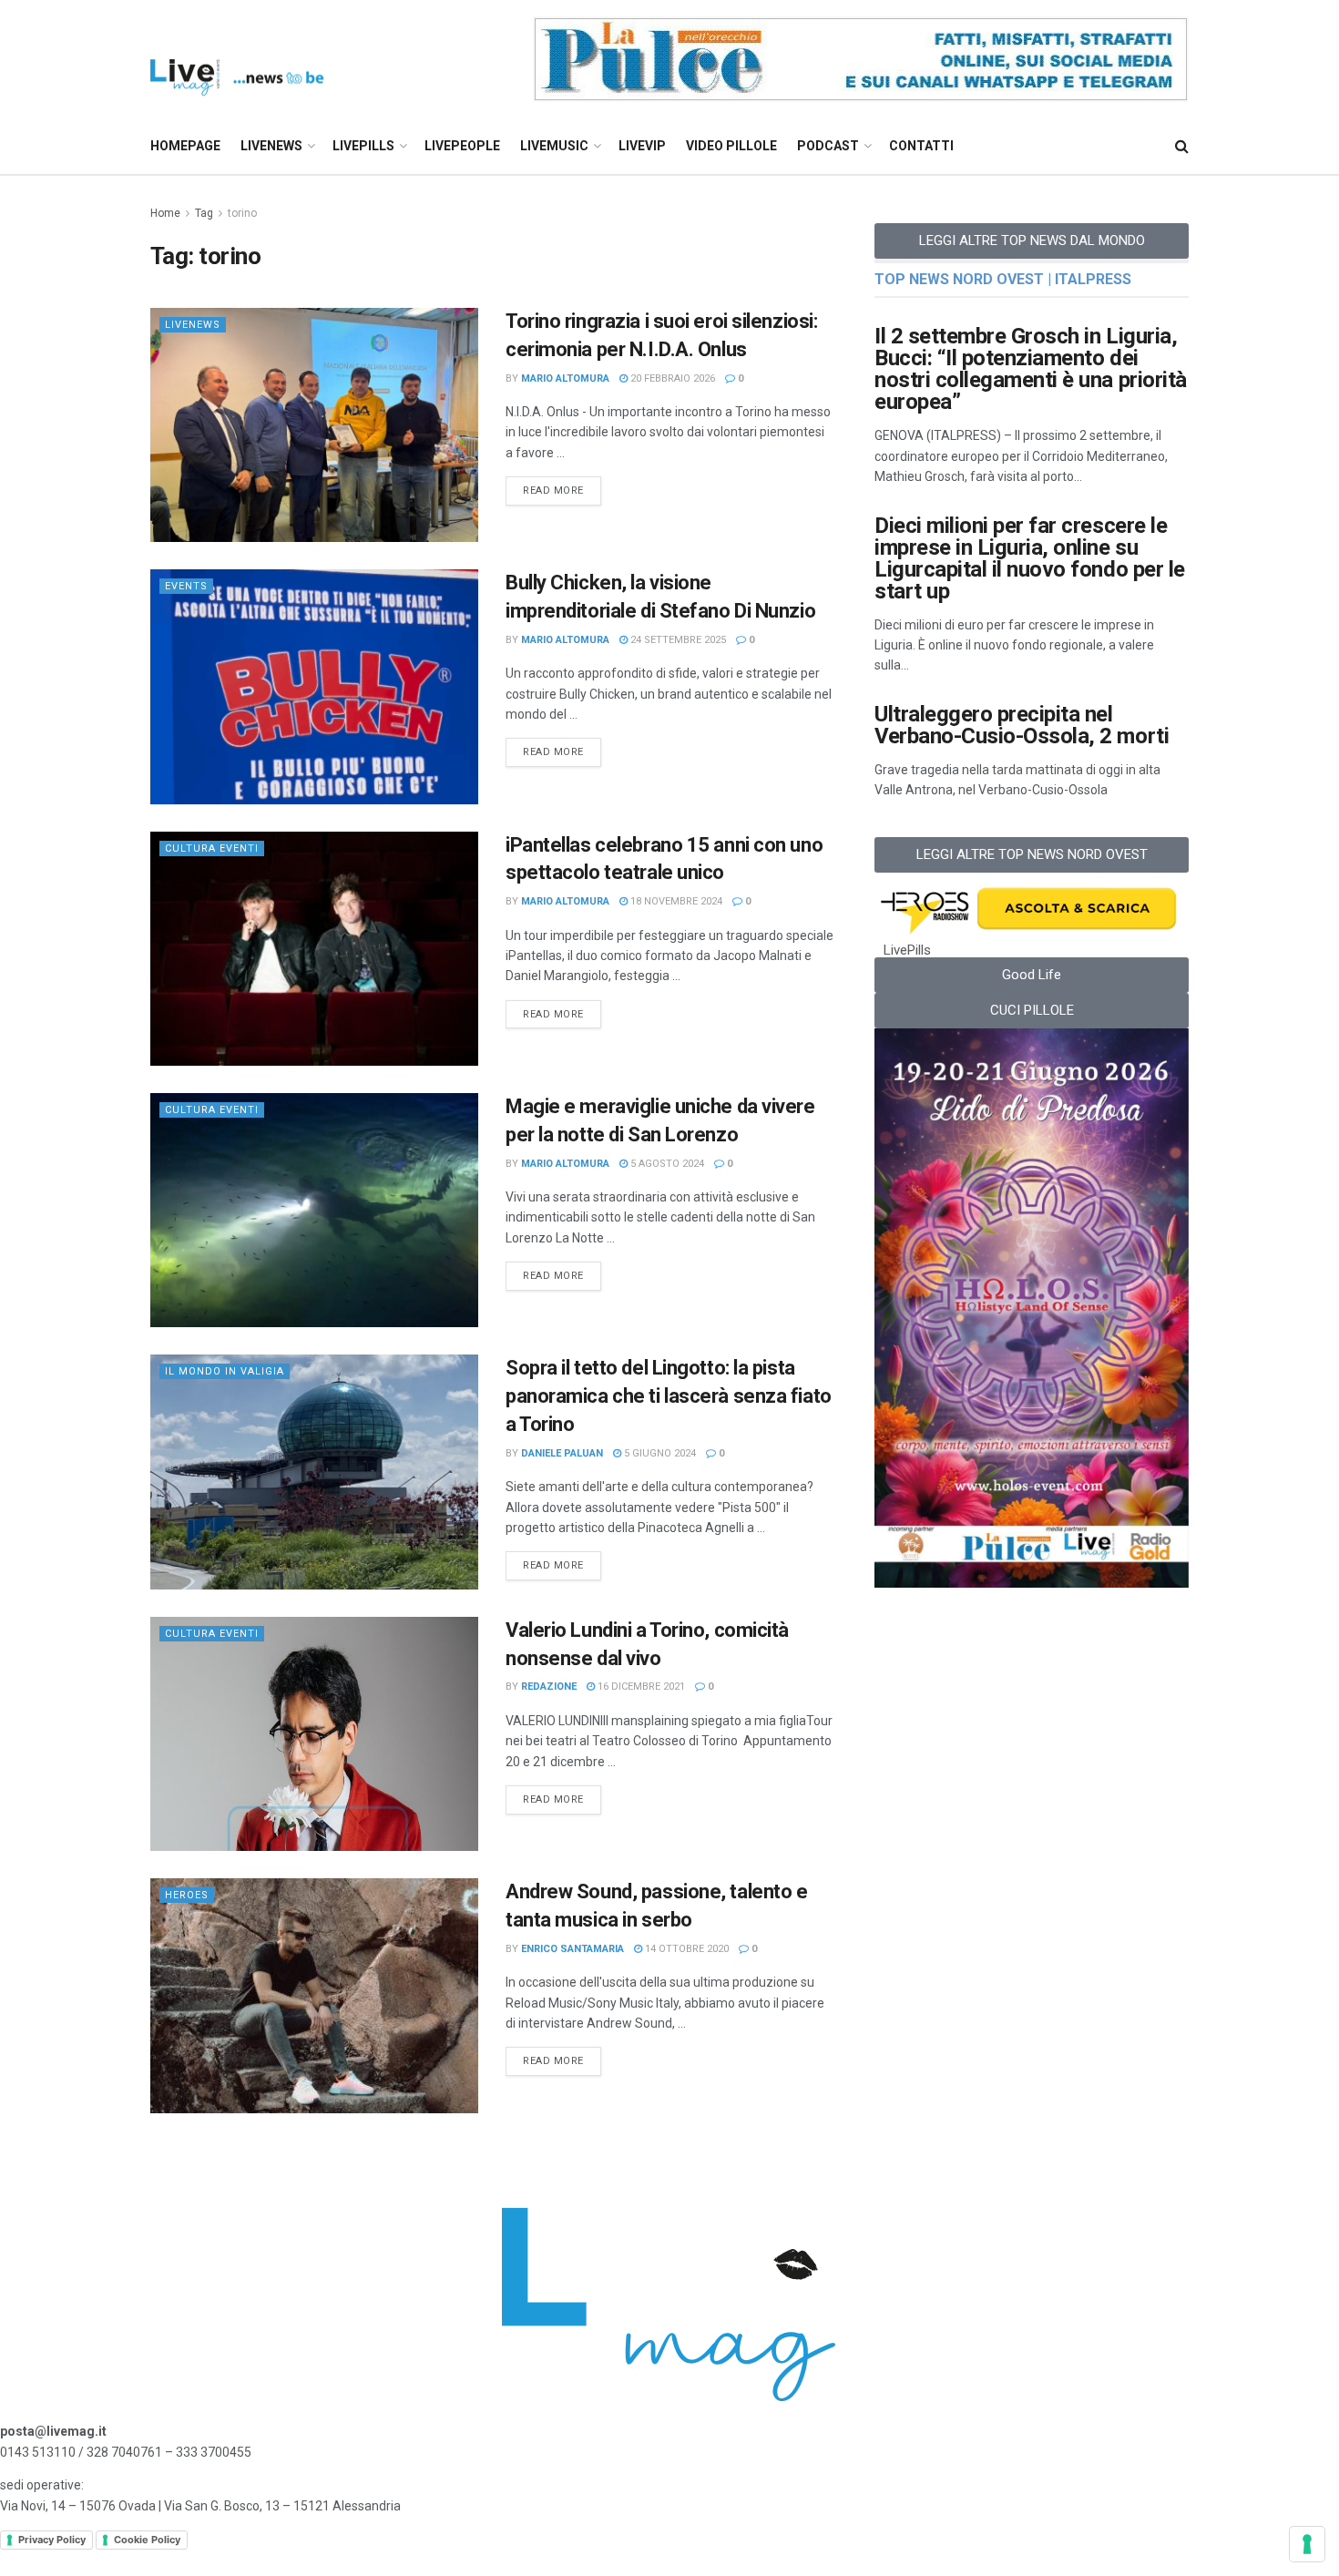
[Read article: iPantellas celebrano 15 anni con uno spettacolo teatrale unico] (314, 949)
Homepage (185, 146)
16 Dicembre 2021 (640, 1687)
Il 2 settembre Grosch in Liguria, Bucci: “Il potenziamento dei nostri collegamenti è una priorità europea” (1031, 369)
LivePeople (462, 146)
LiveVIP (642, 146)
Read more (562, 486)
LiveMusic (554, 146)
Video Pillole (731, 146)
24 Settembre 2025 (677, 640)
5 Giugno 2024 (659, 1453)
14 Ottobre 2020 (685, 1949)
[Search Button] (1182, 146)
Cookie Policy (147, 2540)
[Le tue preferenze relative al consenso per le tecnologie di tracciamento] (1307, 2544)
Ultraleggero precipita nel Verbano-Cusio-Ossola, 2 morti (1022, 725)
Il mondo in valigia (225, 1371)
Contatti (921, 146)
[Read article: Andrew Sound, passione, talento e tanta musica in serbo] (314, 1995)
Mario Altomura (565, 378)
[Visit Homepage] (237, 60)
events (186, 586)
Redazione (549, 1687)
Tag (204, 213)
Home (165, 213)
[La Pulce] (861, 58)
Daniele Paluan (562, 1453)
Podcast (828, 146)
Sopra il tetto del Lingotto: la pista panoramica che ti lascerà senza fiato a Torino (669, 1396)
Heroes (187, 1895)
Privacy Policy (52, 2540)
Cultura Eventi (212, 848)
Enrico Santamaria (572, 1949)
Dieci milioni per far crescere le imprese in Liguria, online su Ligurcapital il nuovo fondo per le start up (1030, 558)
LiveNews (271, 146)
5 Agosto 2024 (666, 1164)
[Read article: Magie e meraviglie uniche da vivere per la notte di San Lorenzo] (314, 1210)
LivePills (363, 146)
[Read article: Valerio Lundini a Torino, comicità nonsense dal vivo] (314, 1734)
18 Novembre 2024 (675, 901)
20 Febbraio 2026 (671, 378)
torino (242, 213)
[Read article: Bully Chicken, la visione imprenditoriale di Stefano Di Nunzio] (314, 686)
